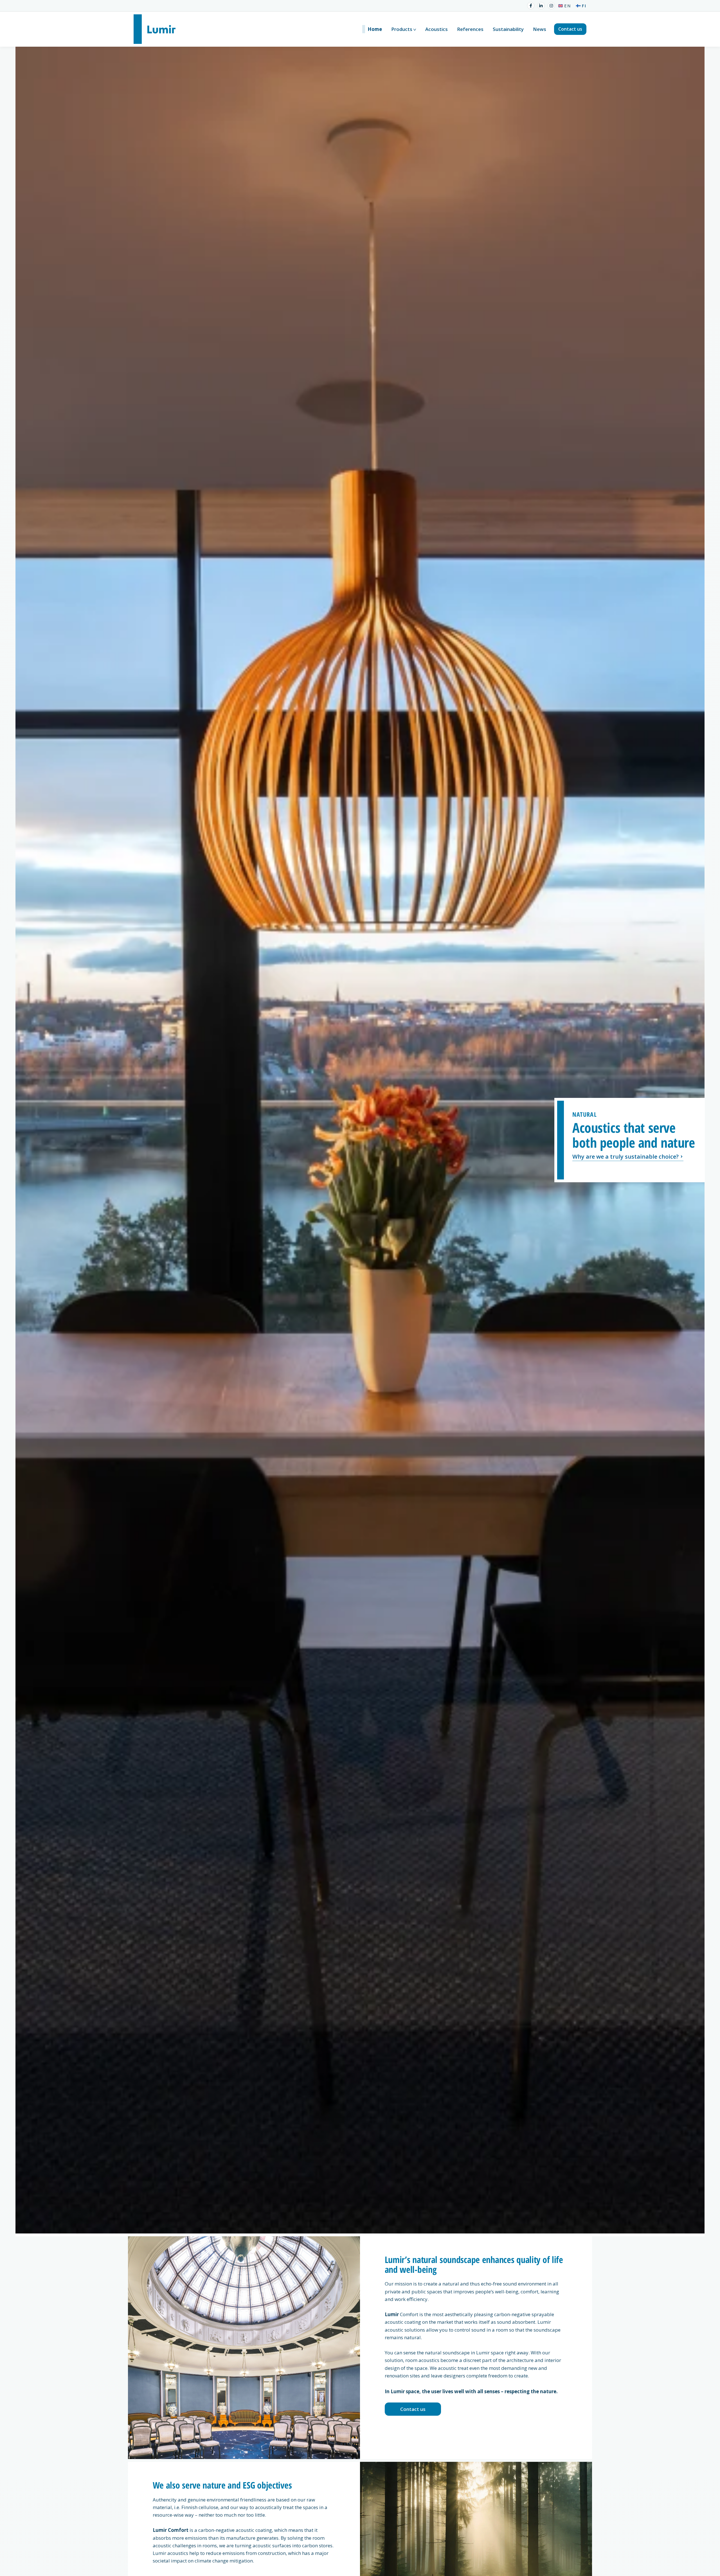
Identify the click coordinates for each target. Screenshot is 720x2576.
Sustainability (508, 29)
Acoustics (436, 29)
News (540, 29)
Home (375, 29)
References (470, 29)
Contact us (570, 29)
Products (402, 29)
